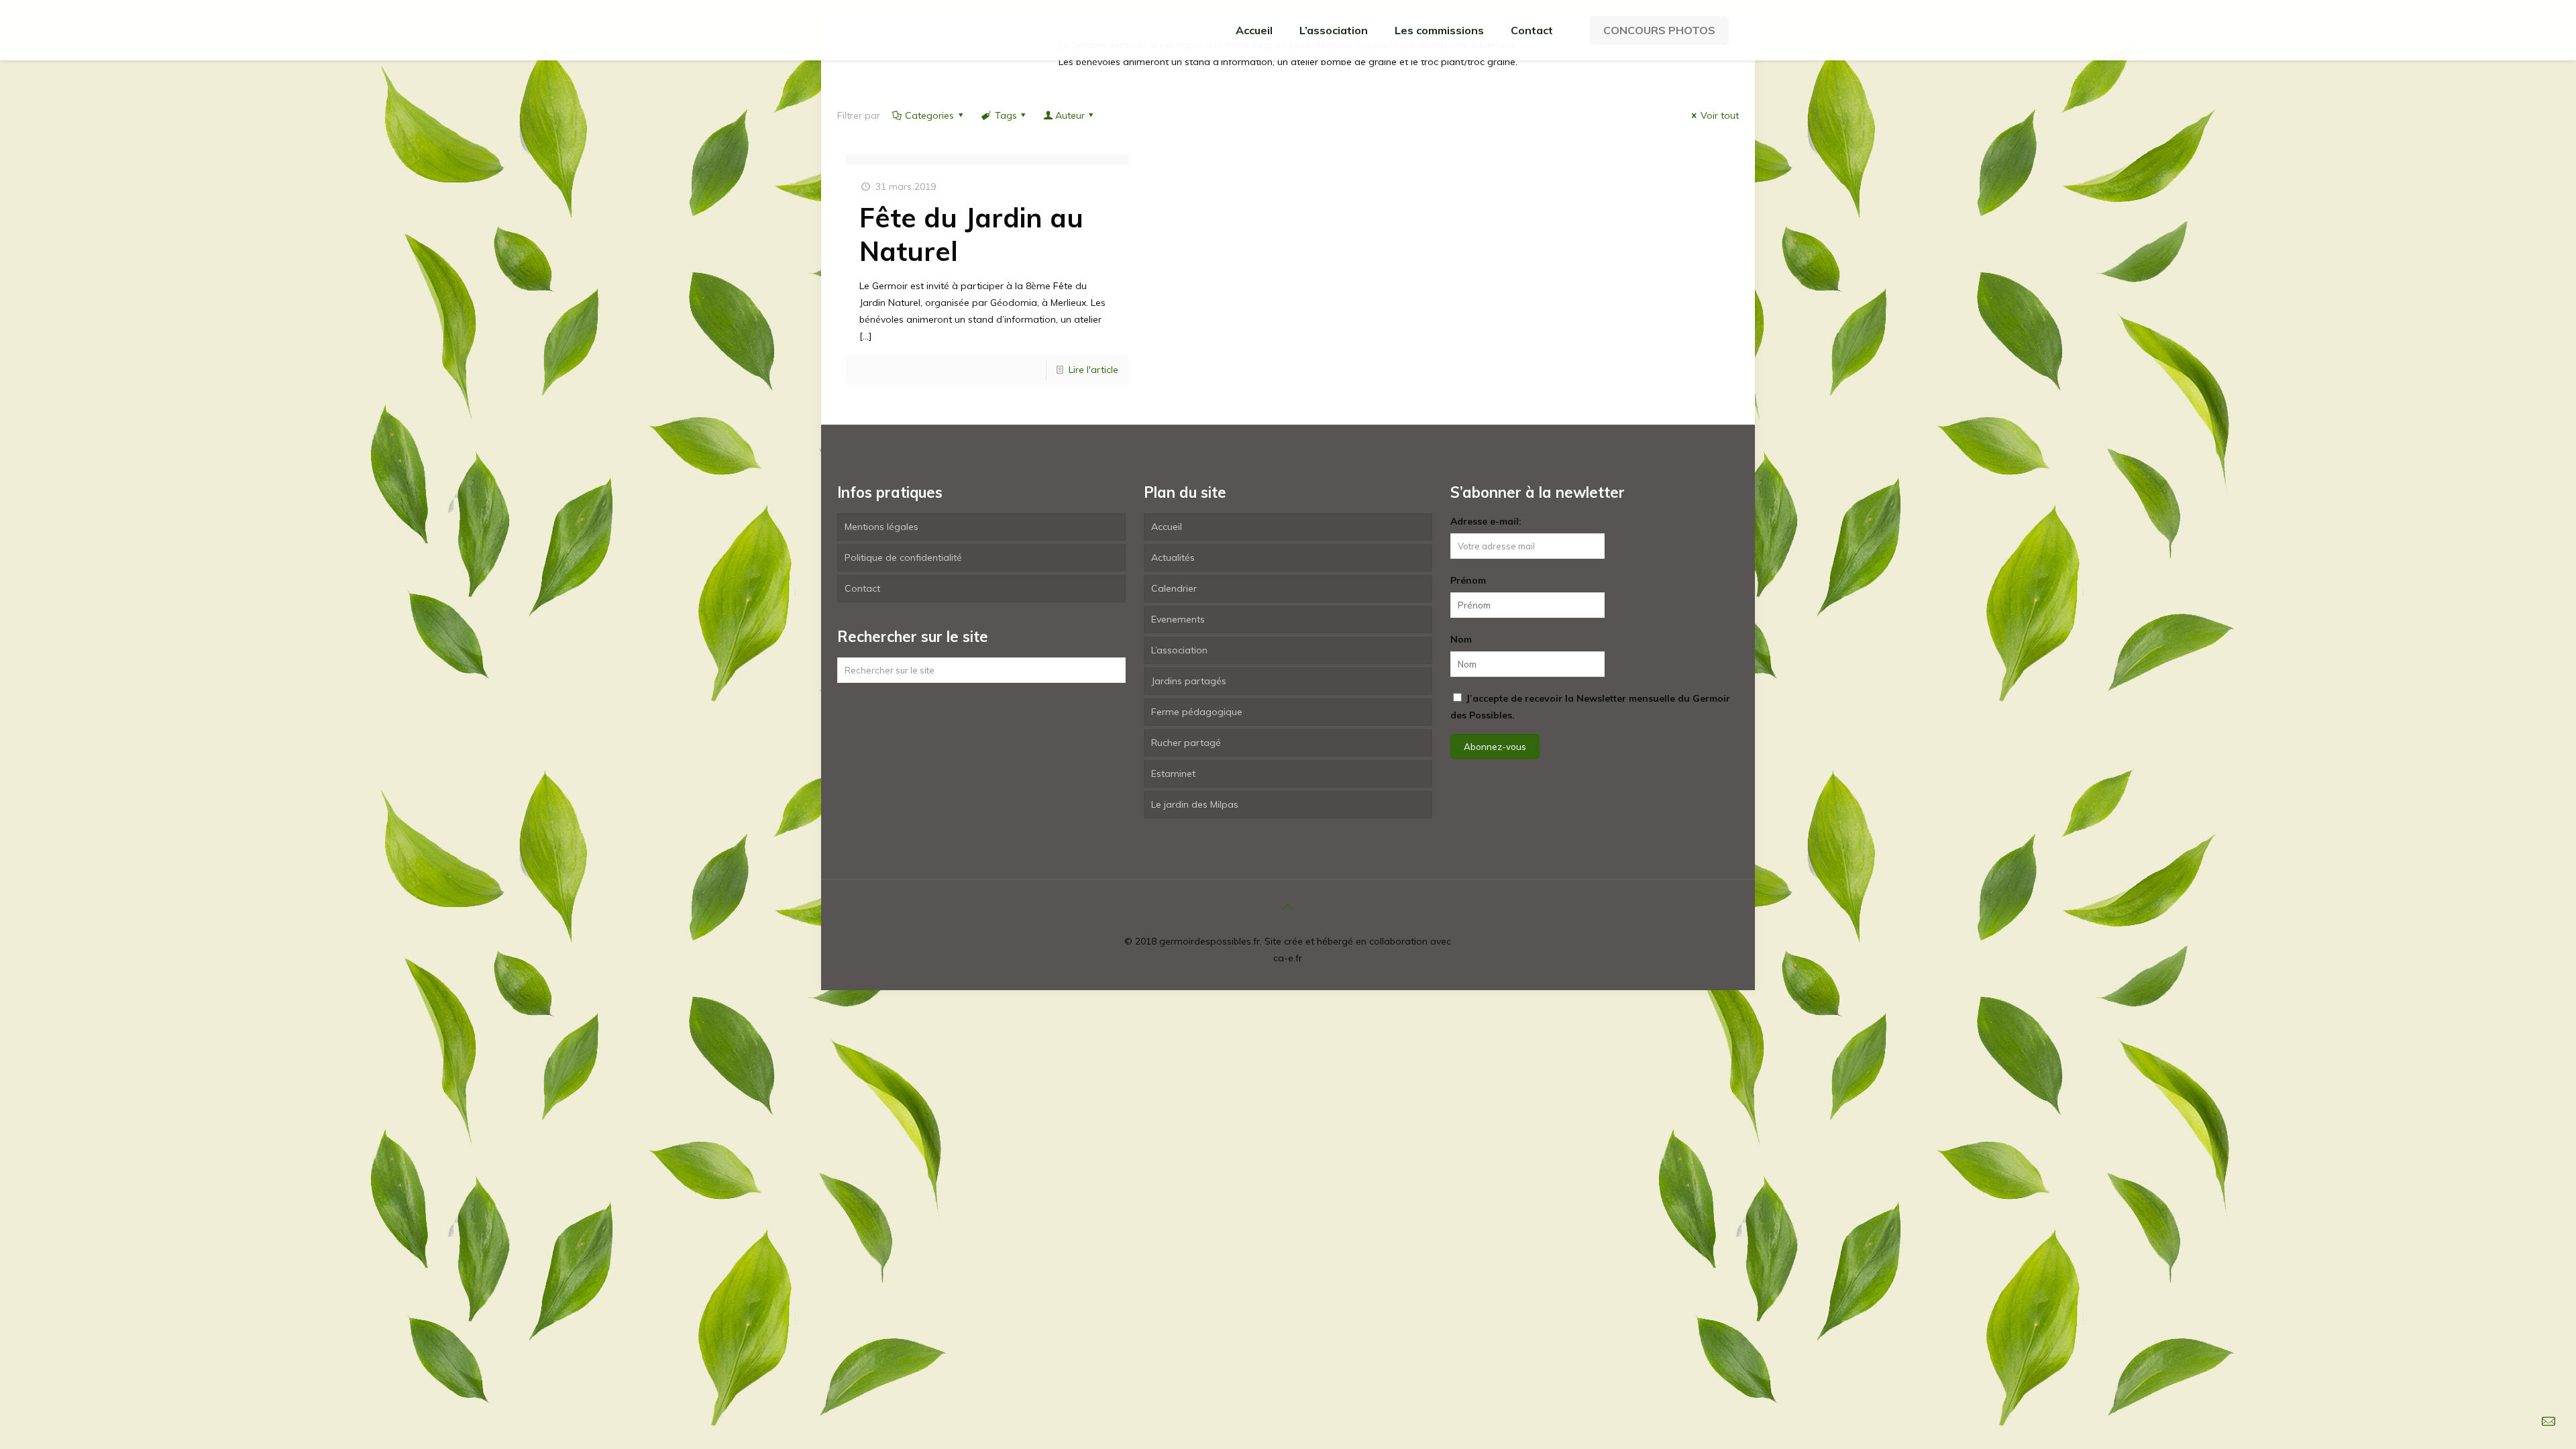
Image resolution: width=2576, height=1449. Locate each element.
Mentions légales (881, 527)
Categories (929, 115)
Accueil (1167, 527)
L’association (1179, 650)
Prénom (1468, 580)
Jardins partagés (1189, 681)
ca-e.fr (1288, 958)
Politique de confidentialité (903, 557)
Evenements (1178, 619)
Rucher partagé (1186, 743)
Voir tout (1720, 115)
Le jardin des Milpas (1195, 804)
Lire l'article (1093, 370)
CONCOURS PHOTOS (1659, 30)
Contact (862, 588)
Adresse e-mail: (1486, 521)
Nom (1461, 639)
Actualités (1173, 557)
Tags (1006, 115)
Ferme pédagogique (1197, 712)
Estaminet (1173, 773)
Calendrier (1174, 588)
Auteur (1070, 115)
